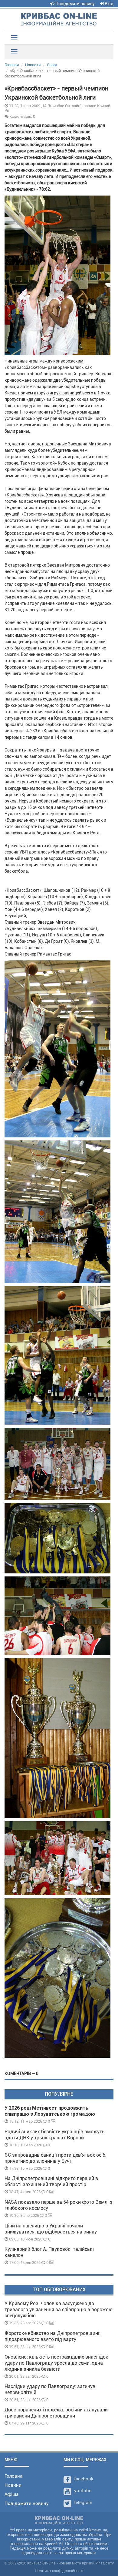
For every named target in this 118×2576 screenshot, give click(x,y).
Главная (12, 65)
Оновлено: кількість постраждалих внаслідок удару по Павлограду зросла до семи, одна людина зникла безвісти (56, 2363)
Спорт (52, 65)
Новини (13, 2485)
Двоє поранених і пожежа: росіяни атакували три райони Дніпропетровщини (56, 2413)
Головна (13, 2476)
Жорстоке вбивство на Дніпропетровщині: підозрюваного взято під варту (52, 2336)
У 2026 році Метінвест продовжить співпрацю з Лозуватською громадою (50, 2111)
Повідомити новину (75, 4)
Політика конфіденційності (59, 2571)
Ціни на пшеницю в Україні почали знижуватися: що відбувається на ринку (51, 2229)
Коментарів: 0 (22, 116)
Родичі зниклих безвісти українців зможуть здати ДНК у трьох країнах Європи (55, 2135)
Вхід (109, 4)
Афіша (11, 2494)
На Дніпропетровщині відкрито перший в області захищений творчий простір (51, 2181)
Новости (33, 65)
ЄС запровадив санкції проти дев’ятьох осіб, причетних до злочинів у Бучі (55, 2158)
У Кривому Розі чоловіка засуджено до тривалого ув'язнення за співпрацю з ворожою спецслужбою (59, 2310)
